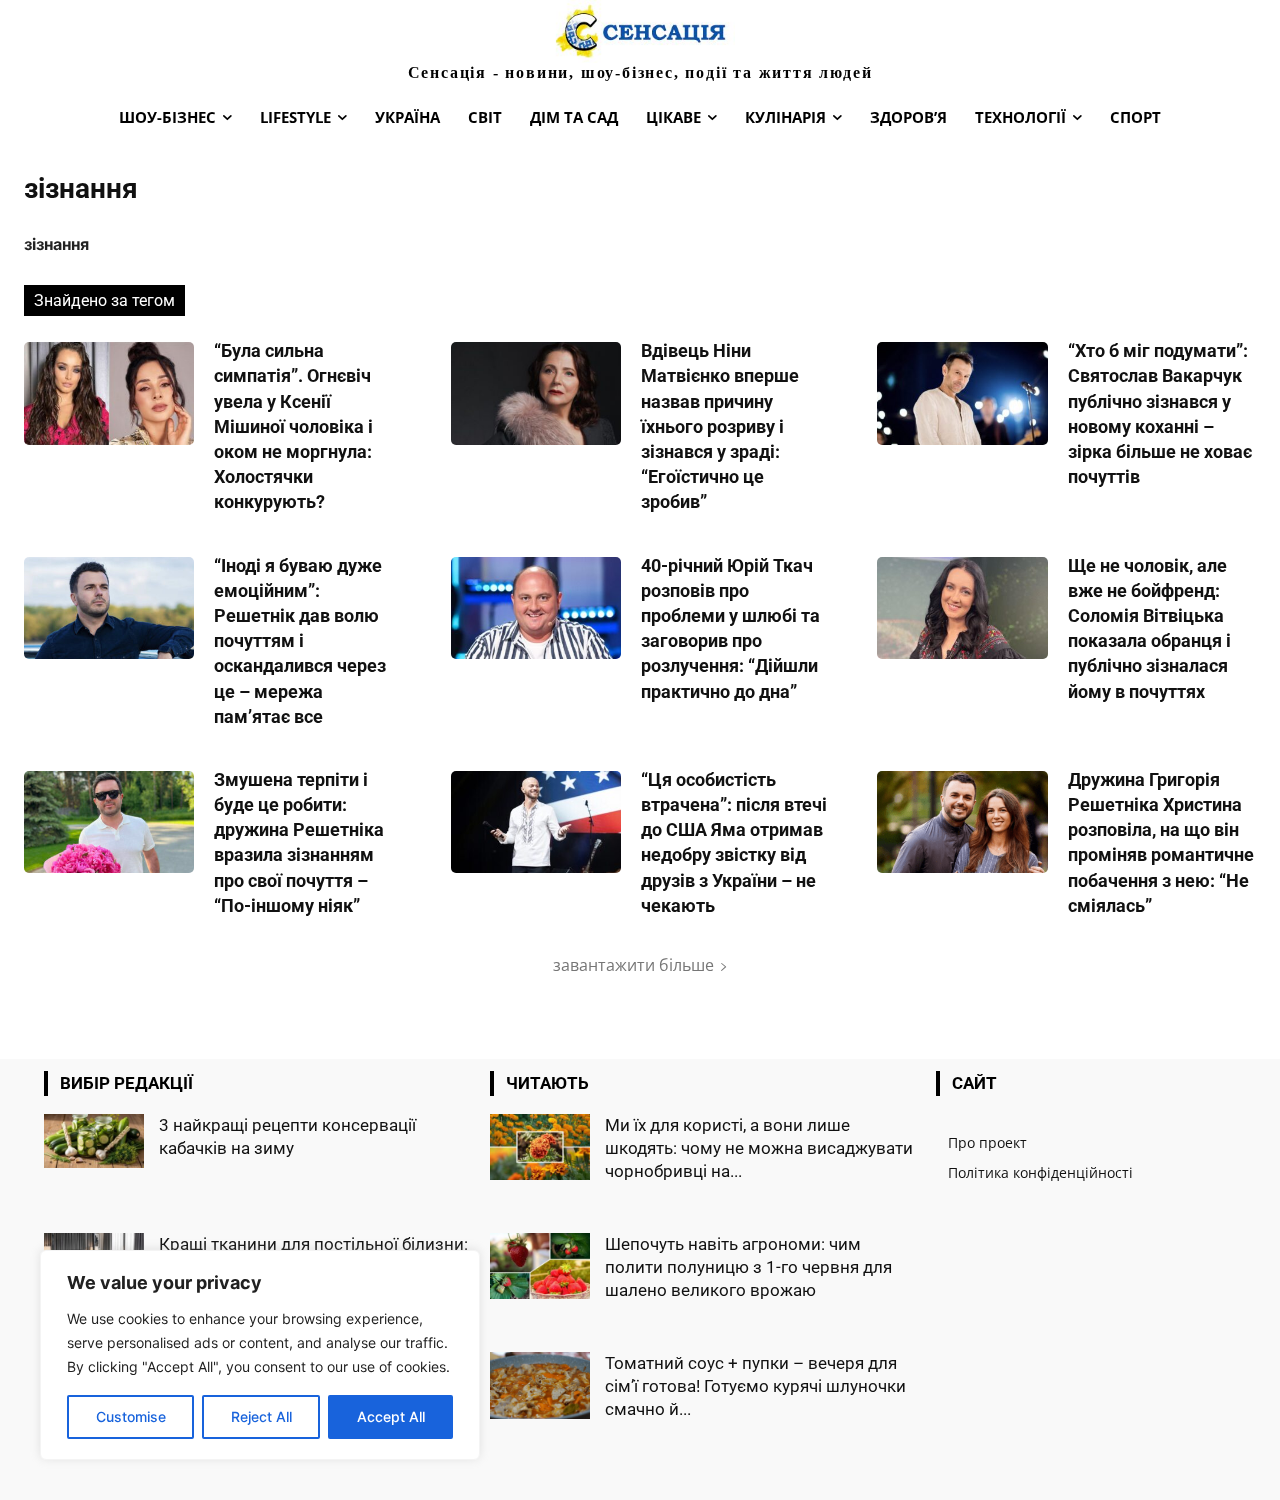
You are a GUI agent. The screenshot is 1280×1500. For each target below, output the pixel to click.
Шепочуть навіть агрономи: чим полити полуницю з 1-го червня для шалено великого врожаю (748, 1267)
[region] (260, 1355)
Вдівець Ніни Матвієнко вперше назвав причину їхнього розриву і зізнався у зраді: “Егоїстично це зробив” (720, 426)
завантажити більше (633, 965)
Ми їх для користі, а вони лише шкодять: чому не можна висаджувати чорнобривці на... (759, 1148)
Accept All (391, 1416)
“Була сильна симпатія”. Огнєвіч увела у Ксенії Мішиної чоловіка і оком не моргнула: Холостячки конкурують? (293, 426)
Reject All (261, 1416)
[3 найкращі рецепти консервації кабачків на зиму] (94, 1141)
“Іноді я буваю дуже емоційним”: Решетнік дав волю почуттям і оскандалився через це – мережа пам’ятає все (300, 641)
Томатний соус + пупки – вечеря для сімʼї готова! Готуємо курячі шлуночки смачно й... (755, 1386)
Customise (131, 1416)
